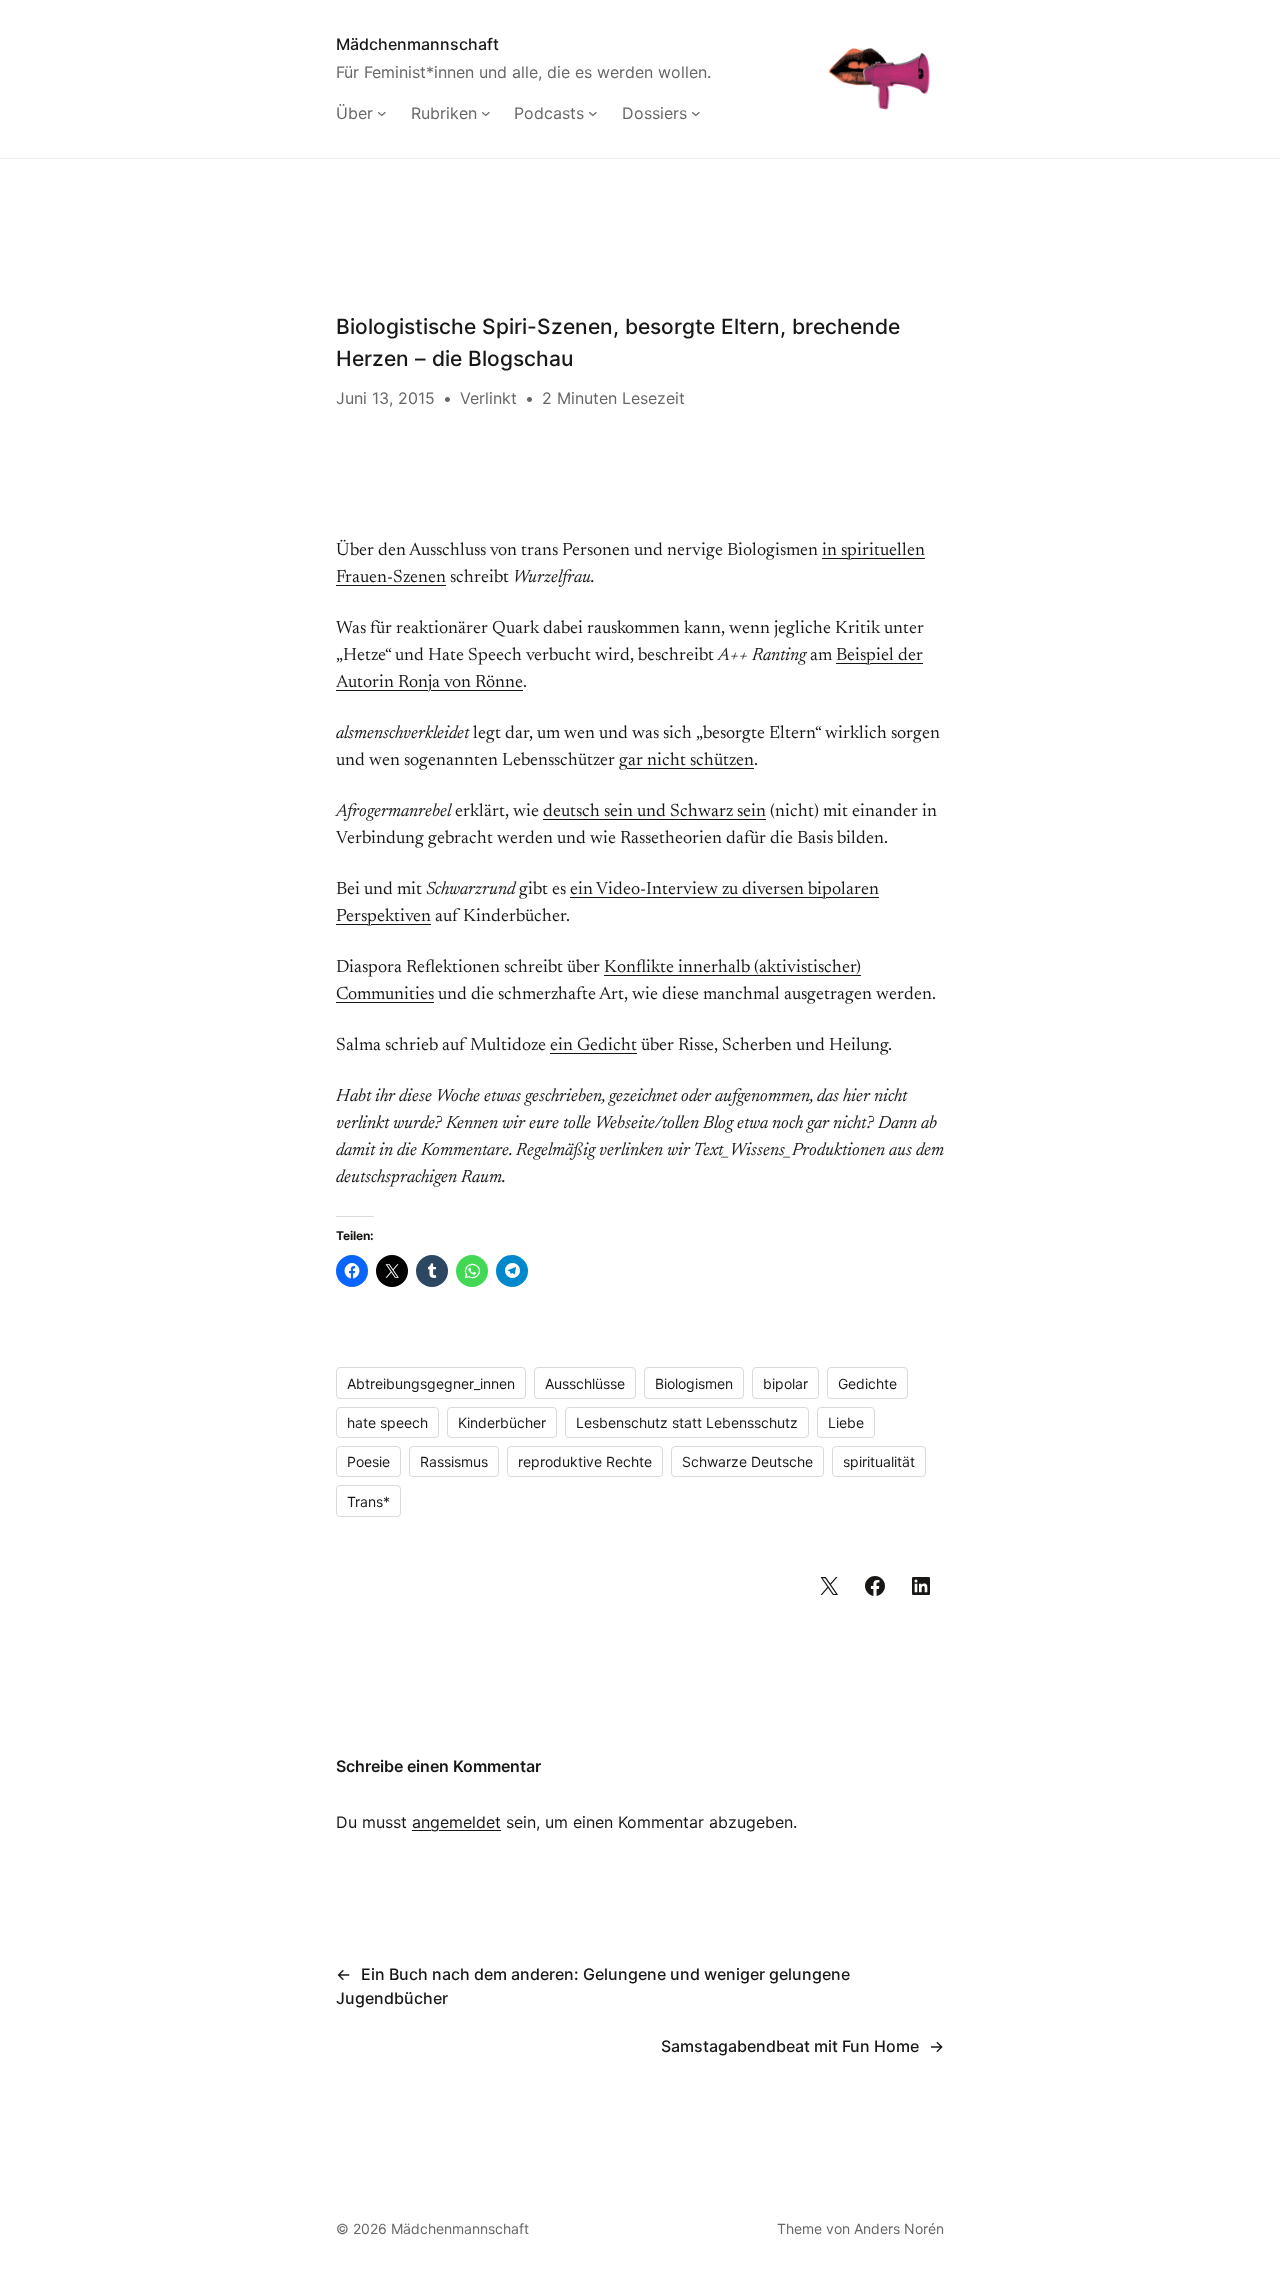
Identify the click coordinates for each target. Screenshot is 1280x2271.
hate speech (387, 1422)
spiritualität (879, 1461)
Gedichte (867, 1383)
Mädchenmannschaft (417, 44)
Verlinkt (488, 398)
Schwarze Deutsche (747, 1461)
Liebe (846, 1422)
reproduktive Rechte (585, 1461)
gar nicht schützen (686, 761)
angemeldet (456, 1822)
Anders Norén (899, 2228)
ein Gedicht (593, 1046)
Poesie (368, 1461)
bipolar (785, 1383)
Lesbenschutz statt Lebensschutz (687, 1422)
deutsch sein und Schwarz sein (654, 812)
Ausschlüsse (585, 1383)
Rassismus (454, 1461)
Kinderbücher (502, 1422)
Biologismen (694, 1383)
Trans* (368, 1501)
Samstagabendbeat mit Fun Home (790, 2046)
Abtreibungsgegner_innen (431, 1383)
